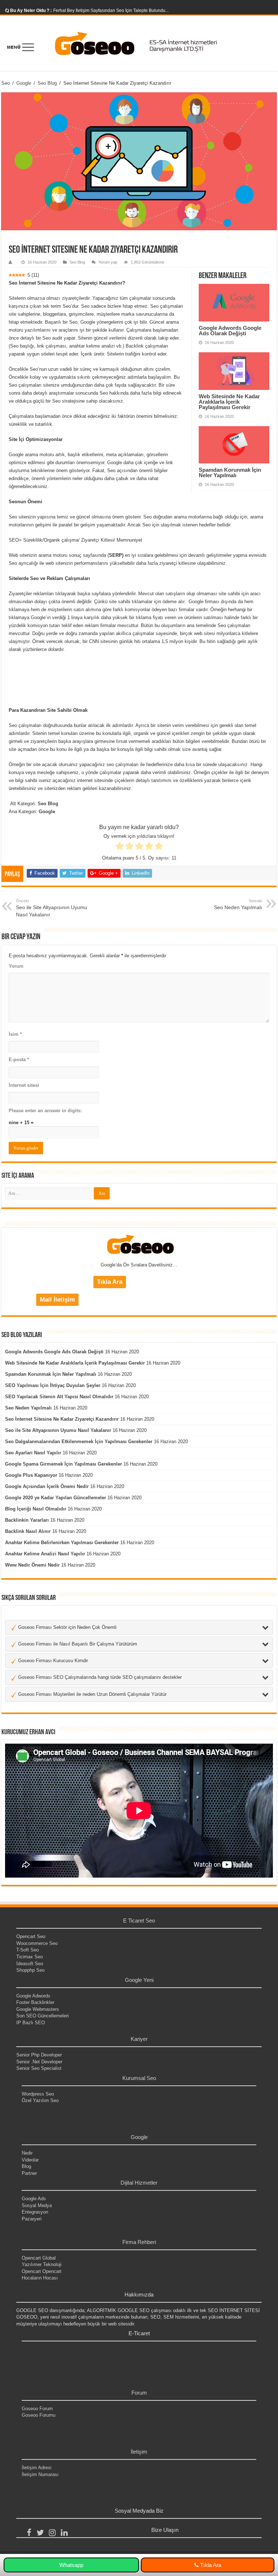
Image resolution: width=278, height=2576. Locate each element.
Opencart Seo (31, 1936)
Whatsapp (71, 2565)
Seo (6, 83)
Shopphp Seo (30, 1970)
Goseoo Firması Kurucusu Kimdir (52, 1661)
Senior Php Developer (39, 2055)
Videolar (30, 2160)
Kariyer (139, 2039)
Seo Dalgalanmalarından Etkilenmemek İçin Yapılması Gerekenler (79, 1442)
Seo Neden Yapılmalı (28, 1408)
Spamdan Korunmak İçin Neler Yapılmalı (230, 472)
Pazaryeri (32, 2219)
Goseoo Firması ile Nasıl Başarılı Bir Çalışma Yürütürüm (77, 1644)
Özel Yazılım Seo (40, 2100)
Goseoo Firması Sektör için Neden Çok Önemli (67, 1627)
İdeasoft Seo (30, 1964)
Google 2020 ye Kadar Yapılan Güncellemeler (56, 1498)
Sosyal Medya (37, 2205)
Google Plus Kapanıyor (31, 1475)
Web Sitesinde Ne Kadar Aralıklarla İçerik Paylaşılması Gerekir (229, 402)
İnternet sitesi (24, 1085)
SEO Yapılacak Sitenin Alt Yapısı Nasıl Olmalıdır (59, 1397)
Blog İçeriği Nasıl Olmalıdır (36, 1509)
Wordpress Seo (38, 2094)
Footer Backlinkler (35, 2002)
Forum (139, 2393)
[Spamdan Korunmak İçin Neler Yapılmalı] (234, 445)
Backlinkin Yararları (27, 1520)
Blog (26, 2166)
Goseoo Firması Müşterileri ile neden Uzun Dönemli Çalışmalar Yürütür (92, 1694)
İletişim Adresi (37, 2468)
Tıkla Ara (210, 2565)
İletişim (139, 2452)
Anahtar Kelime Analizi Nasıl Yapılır (45, 1554)
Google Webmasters (38, 2009)
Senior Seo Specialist (39, 2068)
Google (24, 83)
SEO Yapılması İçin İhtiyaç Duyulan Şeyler (53, 1385)
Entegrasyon (35, 2212)
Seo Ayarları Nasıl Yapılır (33, 1453)
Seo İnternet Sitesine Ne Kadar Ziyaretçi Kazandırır (62, 1419)
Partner (29, 2173)
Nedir (27, 2153)
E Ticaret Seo (139, 1921)
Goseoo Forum (37, 2409)
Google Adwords (33, 1996)
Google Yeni (139, 1980)
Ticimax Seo (30, 1957)
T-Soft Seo (28, 1950)
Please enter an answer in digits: (45, 1111)
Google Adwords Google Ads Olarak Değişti (230, 331)
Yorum (16, 966)
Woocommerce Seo (37, 1943)
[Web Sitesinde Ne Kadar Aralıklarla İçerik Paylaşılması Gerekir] (234, 371)
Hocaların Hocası (40, 2278)
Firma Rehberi (139, 2242)
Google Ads (34, 2199)
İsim (15, 1034)
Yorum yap (108, 262)
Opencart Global (39, 2258)
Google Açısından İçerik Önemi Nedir (47, 1486)
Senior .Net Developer (39, 2062)
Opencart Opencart (42, 2271)
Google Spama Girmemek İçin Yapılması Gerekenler (64, 1464)
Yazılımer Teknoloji (42, 2264)
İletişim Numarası (40, 2474)
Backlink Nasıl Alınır (28, 1531)
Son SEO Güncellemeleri (43, 2016)
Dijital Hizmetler (139, 2183)
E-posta (19, 1060)
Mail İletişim (57, 1300)
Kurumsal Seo (139, 2078)
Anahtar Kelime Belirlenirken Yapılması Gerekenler (62, 1543)
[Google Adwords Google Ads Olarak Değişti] (234, 303)
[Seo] (139, 43)
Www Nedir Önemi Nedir (32, 1565)
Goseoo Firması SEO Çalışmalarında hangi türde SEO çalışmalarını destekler (99, 1677)
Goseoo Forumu (39, 2415)
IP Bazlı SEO (31, 2023)
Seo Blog (47, 83)
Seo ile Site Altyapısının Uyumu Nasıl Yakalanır (52, 908)
